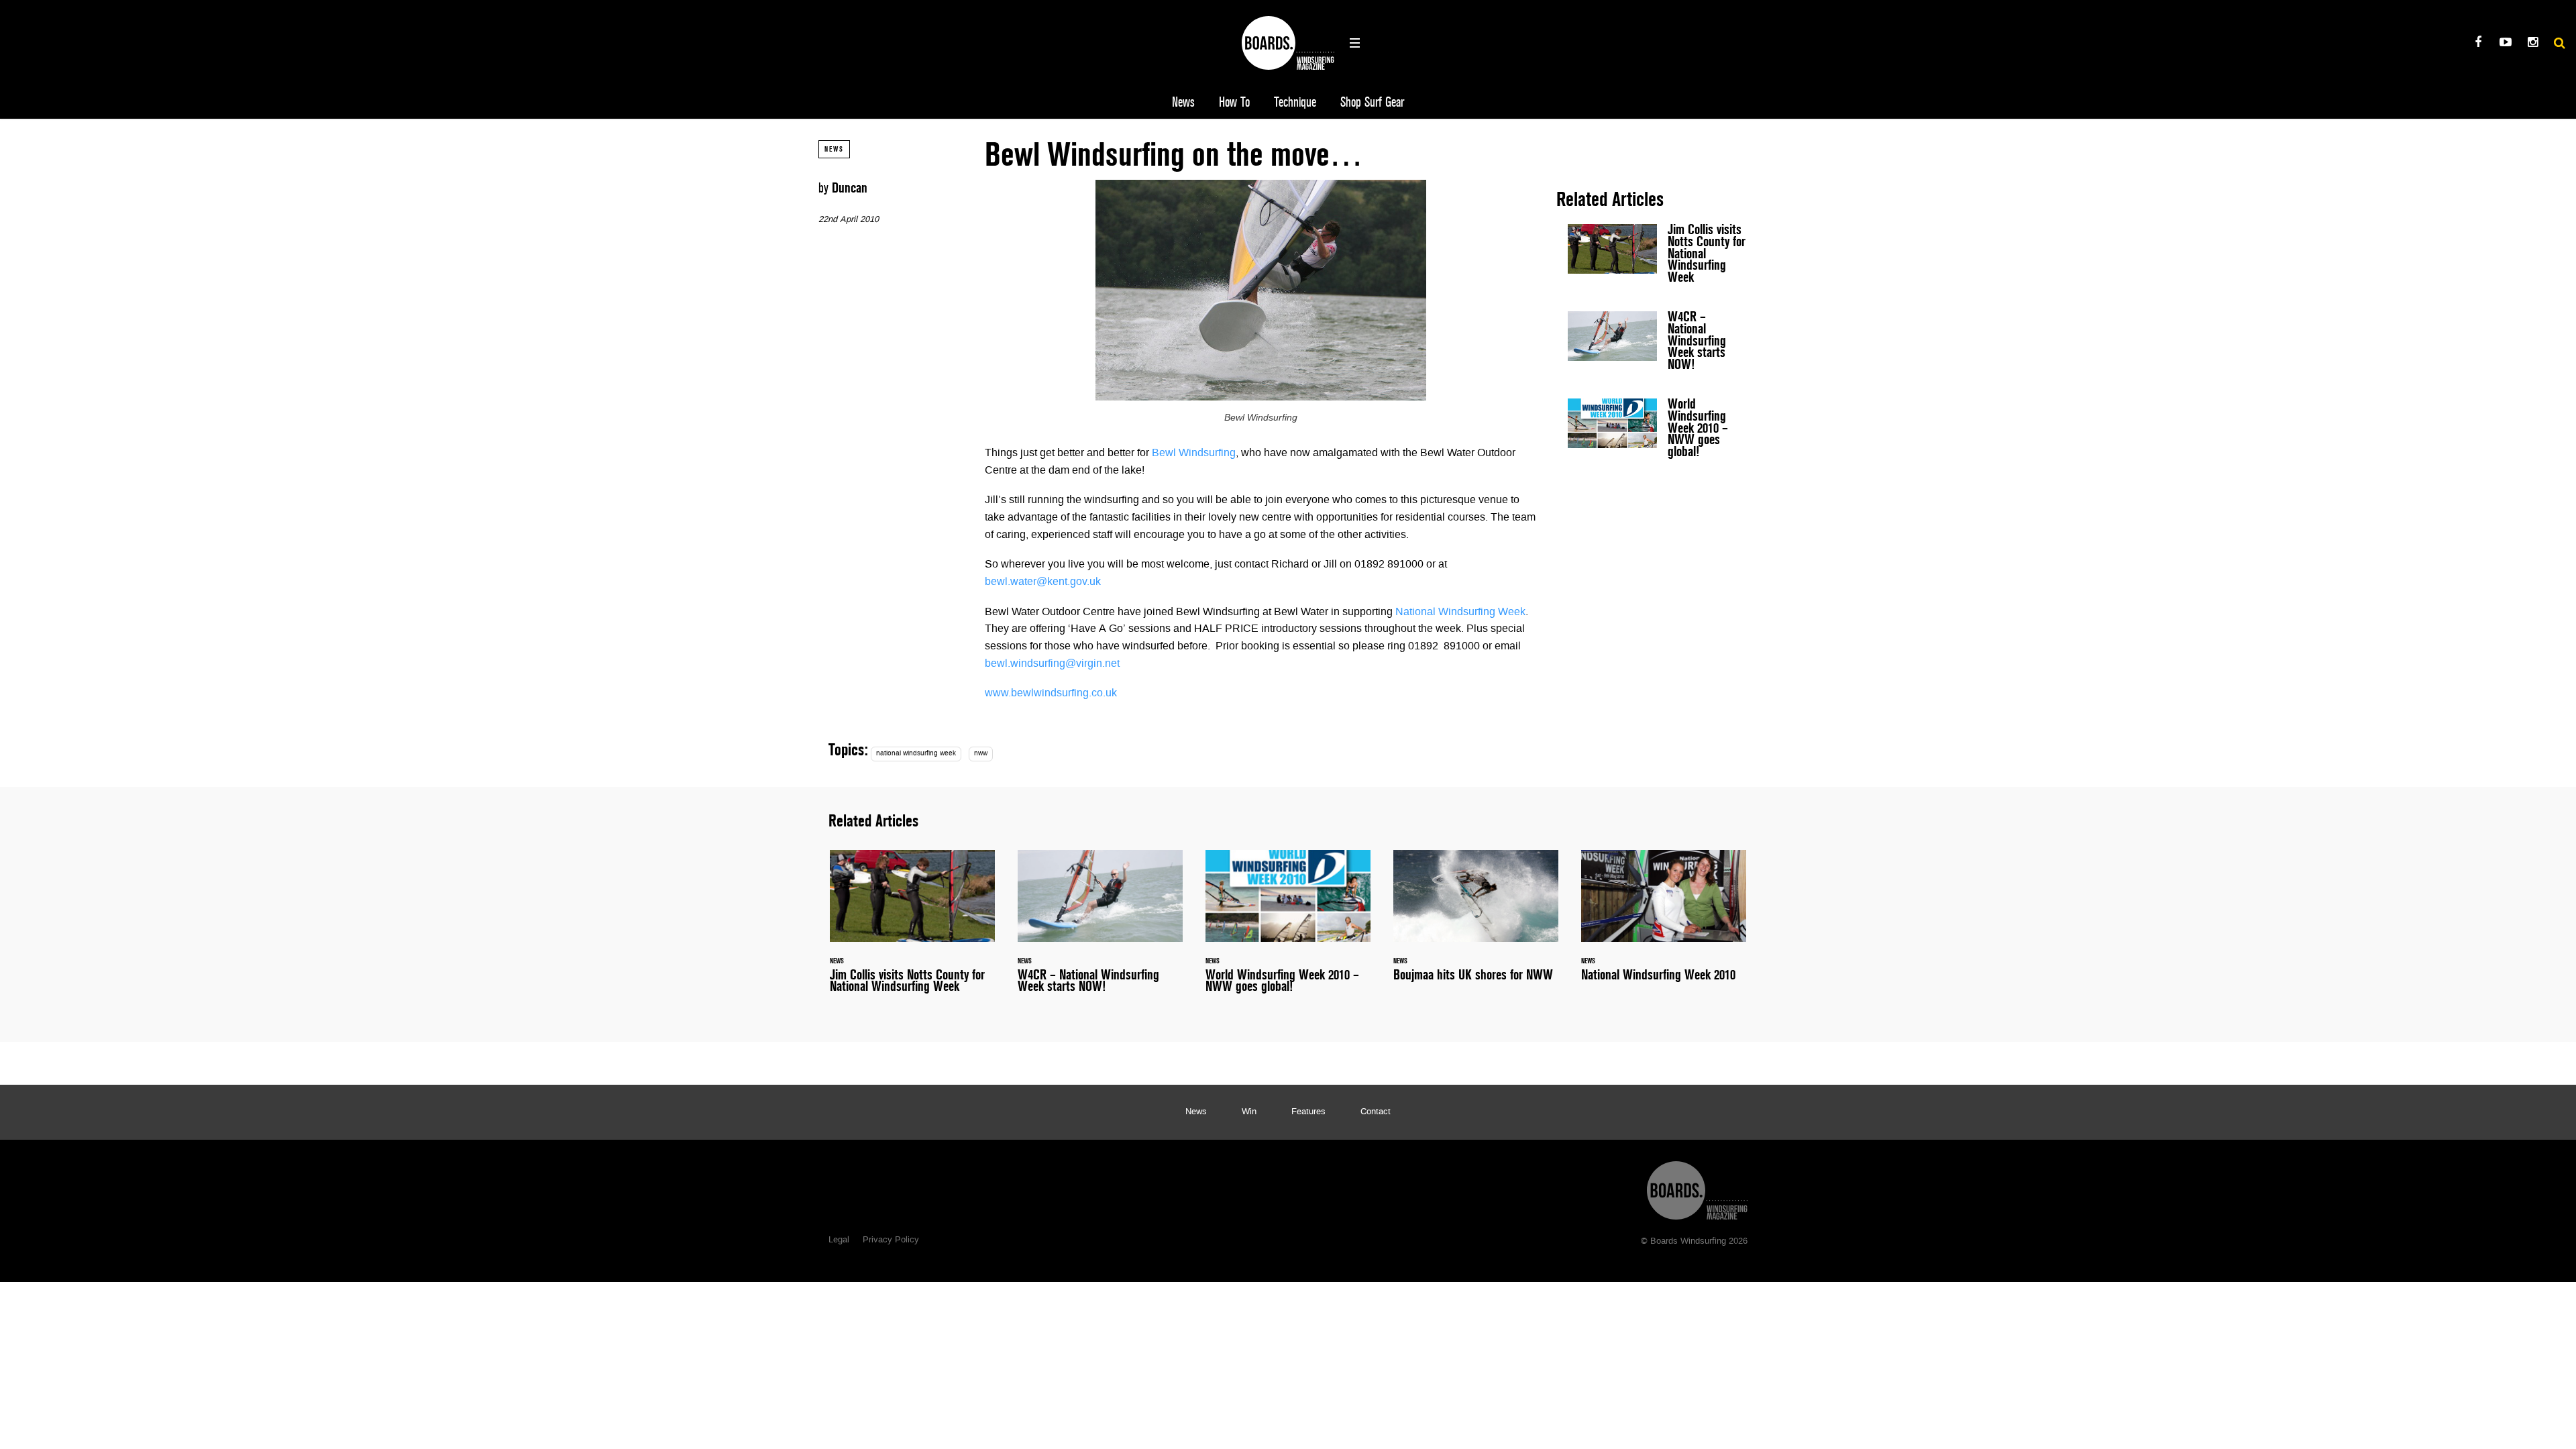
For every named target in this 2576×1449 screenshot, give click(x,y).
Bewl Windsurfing (1194, 453)
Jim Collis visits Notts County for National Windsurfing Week (1657, 256)
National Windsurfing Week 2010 (1664, 923)
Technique (1295, 102)
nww (981, 754)
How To (1234, 102)
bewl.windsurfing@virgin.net (1052, 664)
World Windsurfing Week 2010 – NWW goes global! (1657, 431)
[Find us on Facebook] (2478, 44)
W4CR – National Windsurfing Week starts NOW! (1657, 343)
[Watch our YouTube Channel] (2505, 44)
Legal (839, 1240)
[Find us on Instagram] (2533, 44)
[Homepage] (1697, 1187)
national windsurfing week (916, 754)
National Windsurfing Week (1460, 612)
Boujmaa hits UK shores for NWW (1476, 923)
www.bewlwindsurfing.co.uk (1051, 694)
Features (1308, 1112)
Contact (1376, 1112)
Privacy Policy (891, 1240)
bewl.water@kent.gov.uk (1043, 582)
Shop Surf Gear (1372, 102)
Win (1249, 1112)
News (1183, 102)
